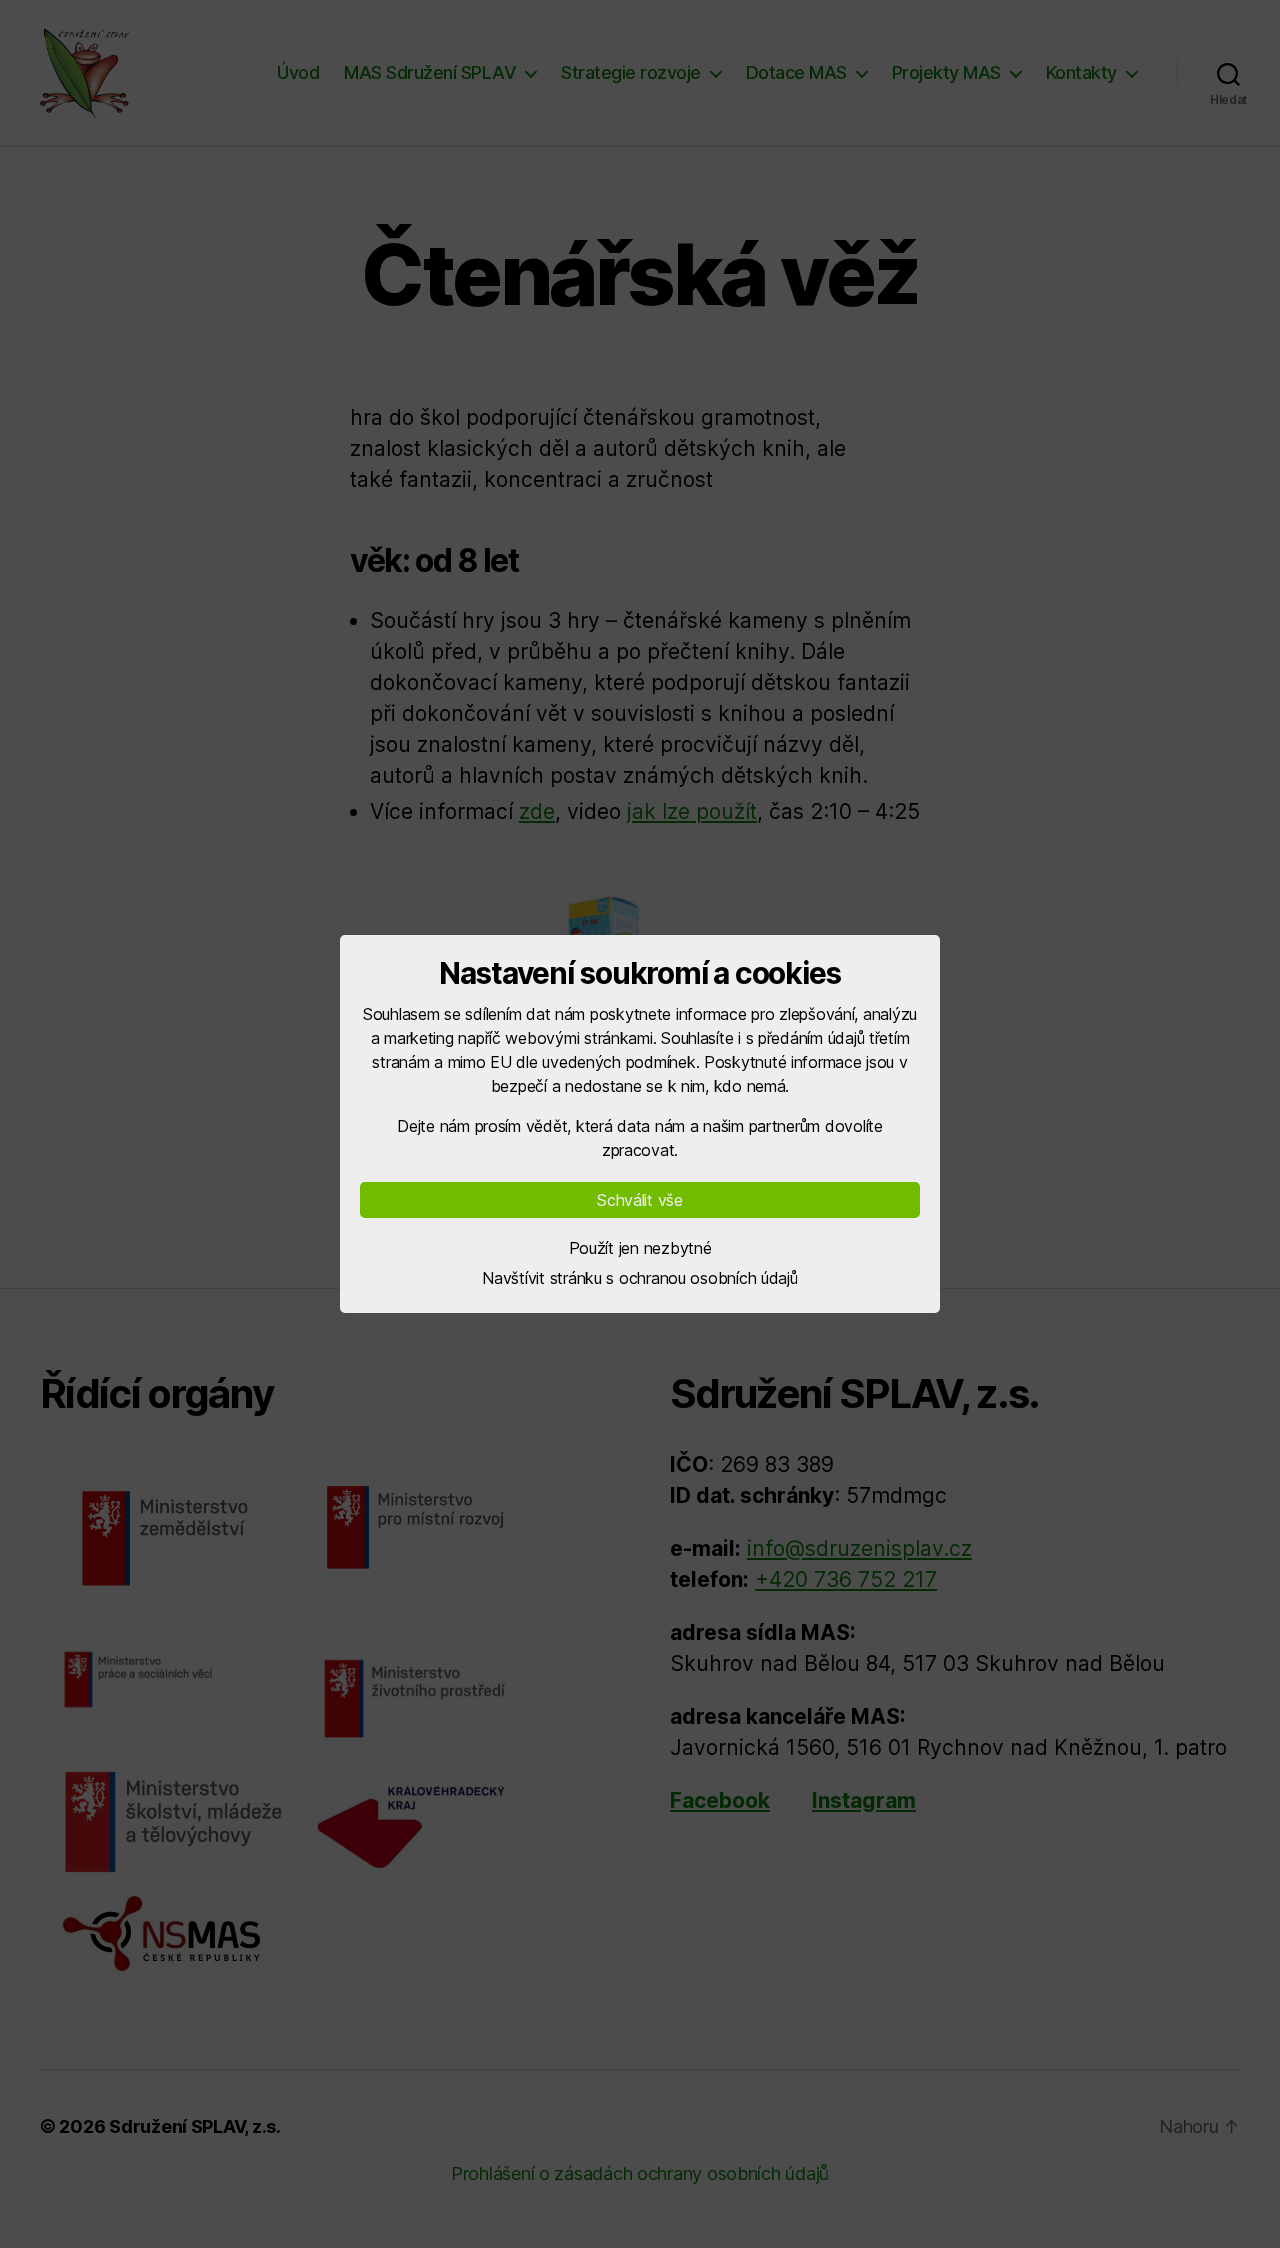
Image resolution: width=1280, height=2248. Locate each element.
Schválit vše (640, 1200)
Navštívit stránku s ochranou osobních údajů (639, 1278)
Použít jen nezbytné (640, 1248)
